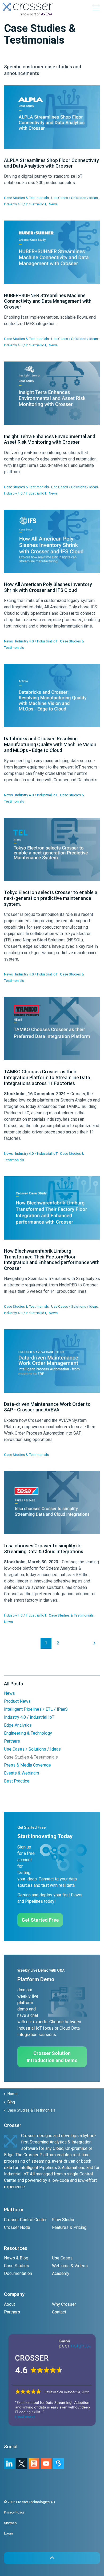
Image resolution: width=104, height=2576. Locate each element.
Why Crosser (64, 2304)
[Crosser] (28, 9)
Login (8, 2533)
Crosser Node (17, 2227)
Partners (12, 1741)
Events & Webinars (22, 1773)
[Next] (95, 1643)
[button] (52, 2558)
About (9, 2304)
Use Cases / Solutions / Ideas (75, 198)
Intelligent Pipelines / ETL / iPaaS (36, 1709)
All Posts (13, 1684)
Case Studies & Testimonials (26, 198)
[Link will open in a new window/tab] (34, 2463)
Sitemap (10, 2523)
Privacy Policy (14, 2512)
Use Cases (62, 2258)
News (53, 204)
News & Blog (16, 2258)
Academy (61, 2273)
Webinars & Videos (70, 2266)
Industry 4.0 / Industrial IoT (25, 204)
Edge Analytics (18, 1725)
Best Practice (17, 1781)
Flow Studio (63, 2220)
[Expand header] (96, 8)
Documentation (18, 2273)
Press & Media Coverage (27, 1765)
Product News (17, 1701)
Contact (59, 2312)
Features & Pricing (69, 2227)
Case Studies (17, 2266)
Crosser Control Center (25, 2220)
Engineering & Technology (28, 1733)
